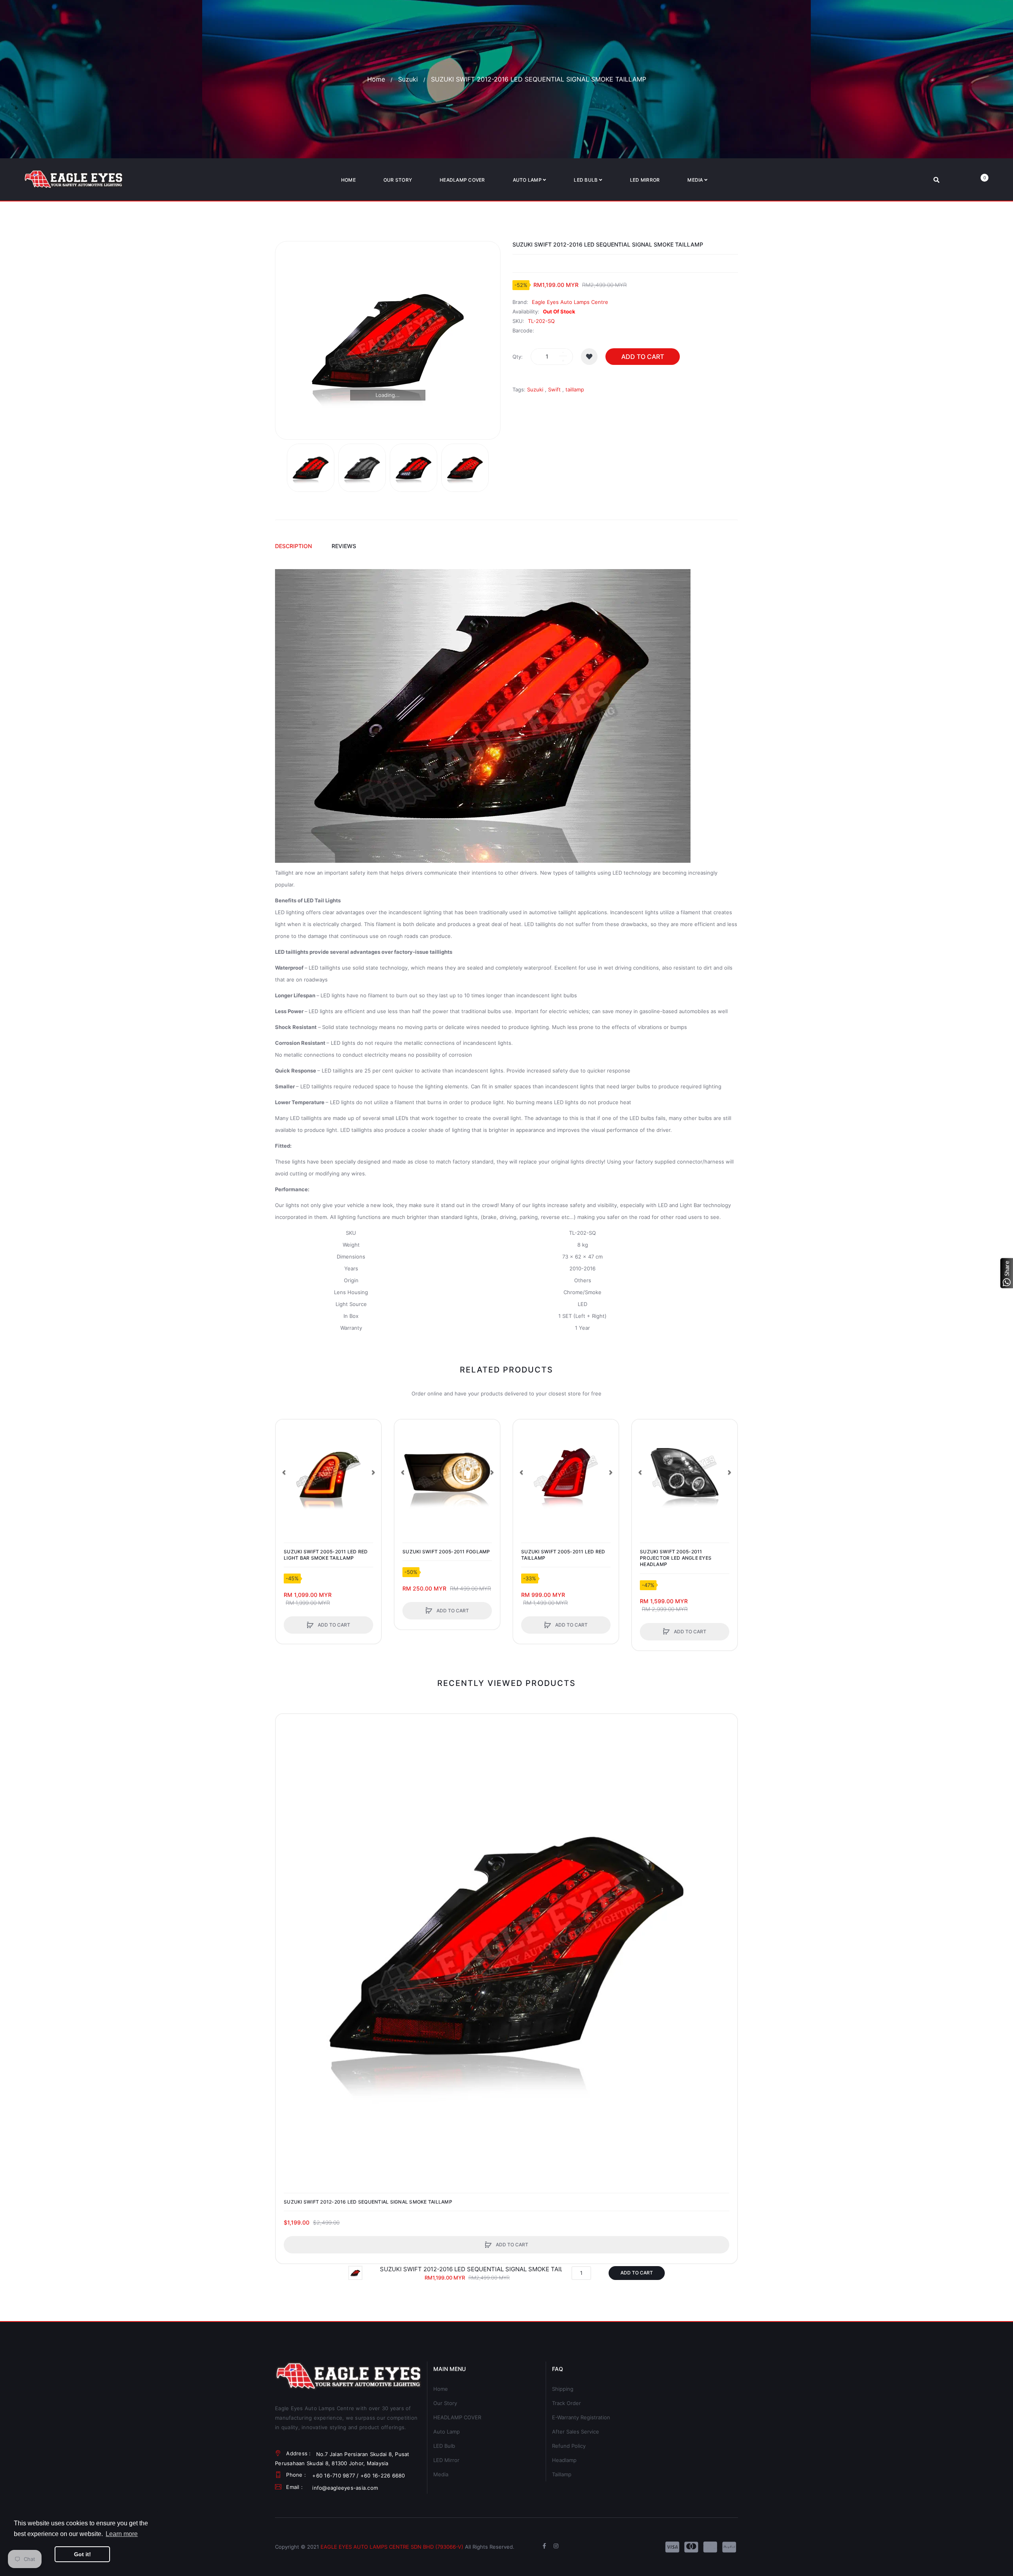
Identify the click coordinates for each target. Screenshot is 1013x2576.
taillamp (575, 389)
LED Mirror (446, 2460)
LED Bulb (444, 2446)
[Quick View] (286, 1460)
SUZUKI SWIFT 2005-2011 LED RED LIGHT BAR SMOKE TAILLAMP (326, 1555)
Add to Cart (643, 357)
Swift (554, 389)
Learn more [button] (122, 2534)
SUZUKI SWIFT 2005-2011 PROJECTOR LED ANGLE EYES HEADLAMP (676, 1558)
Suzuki (408, 79)
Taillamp (562, 2474)
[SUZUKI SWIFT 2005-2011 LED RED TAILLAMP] (566, 1472)
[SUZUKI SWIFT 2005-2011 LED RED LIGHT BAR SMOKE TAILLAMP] (328, 1472)
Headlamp (564, 2460)
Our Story (445, 2403)
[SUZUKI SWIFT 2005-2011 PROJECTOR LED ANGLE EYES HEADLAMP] (685, 1472)
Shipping (563, 2389)
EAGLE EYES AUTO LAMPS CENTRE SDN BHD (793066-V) (392, 2547)
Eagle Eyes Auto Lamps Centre (570, 302)
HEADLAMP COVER (457, 2417)
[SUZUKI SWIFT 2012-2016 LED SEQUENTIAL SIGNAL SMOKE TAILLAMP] (311, 468)
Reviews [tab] (344, 546)
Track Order (566, 2403)
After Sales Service (576, 2432)
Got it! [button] (83, 2554)
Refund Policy (569, 2446)
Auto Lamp (447, 2432)
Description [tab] (293, 546)
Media (441, 2474)
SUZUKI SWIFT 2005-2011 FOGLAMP (446, 1552)
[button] (284, 1472)
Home (376, 79)
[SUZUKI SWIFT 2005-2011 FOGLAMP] (447, 1472)
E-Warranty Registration (581, 2417)
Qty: (518, 357)
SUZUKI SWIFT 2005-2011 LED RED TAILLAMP (563, 1555)
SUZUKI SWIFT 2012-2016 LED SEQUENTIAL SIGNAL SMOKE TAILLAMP (368, 2202)
